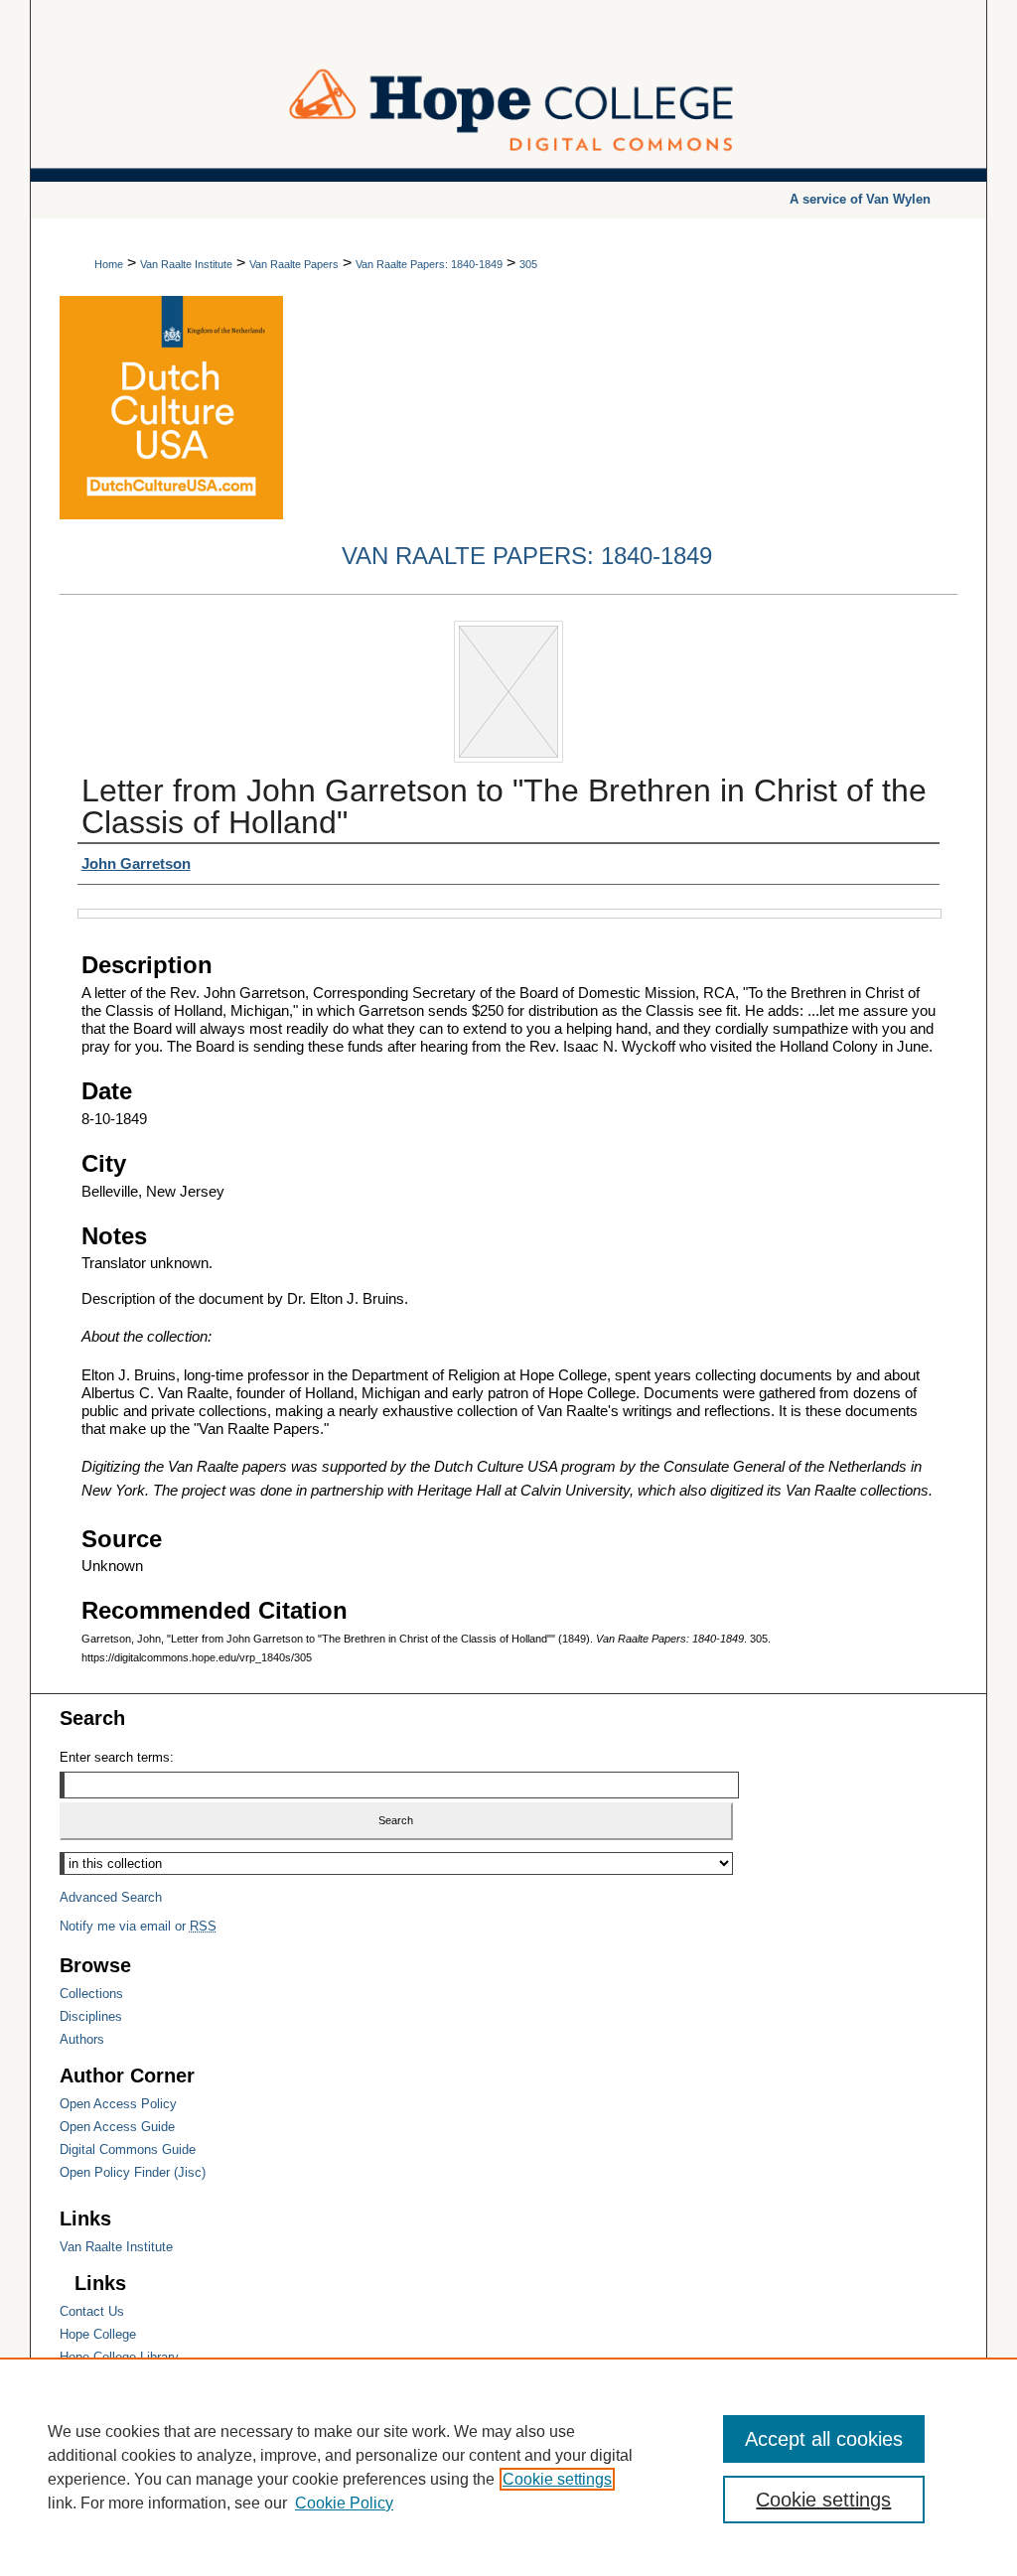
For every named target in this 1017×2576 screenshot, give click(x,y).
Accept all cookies (824, 2439)
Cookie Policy (344, 2503)
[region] (508, 2467)
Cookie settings (557, 2479)
